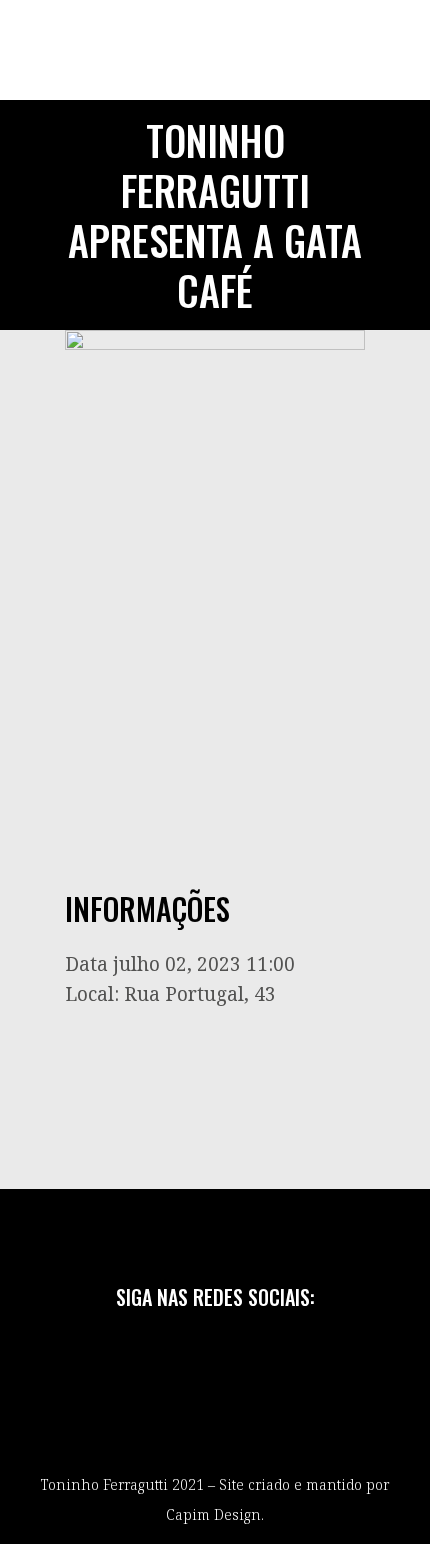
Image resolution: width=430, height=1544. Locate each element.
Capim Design (213, 1514)
